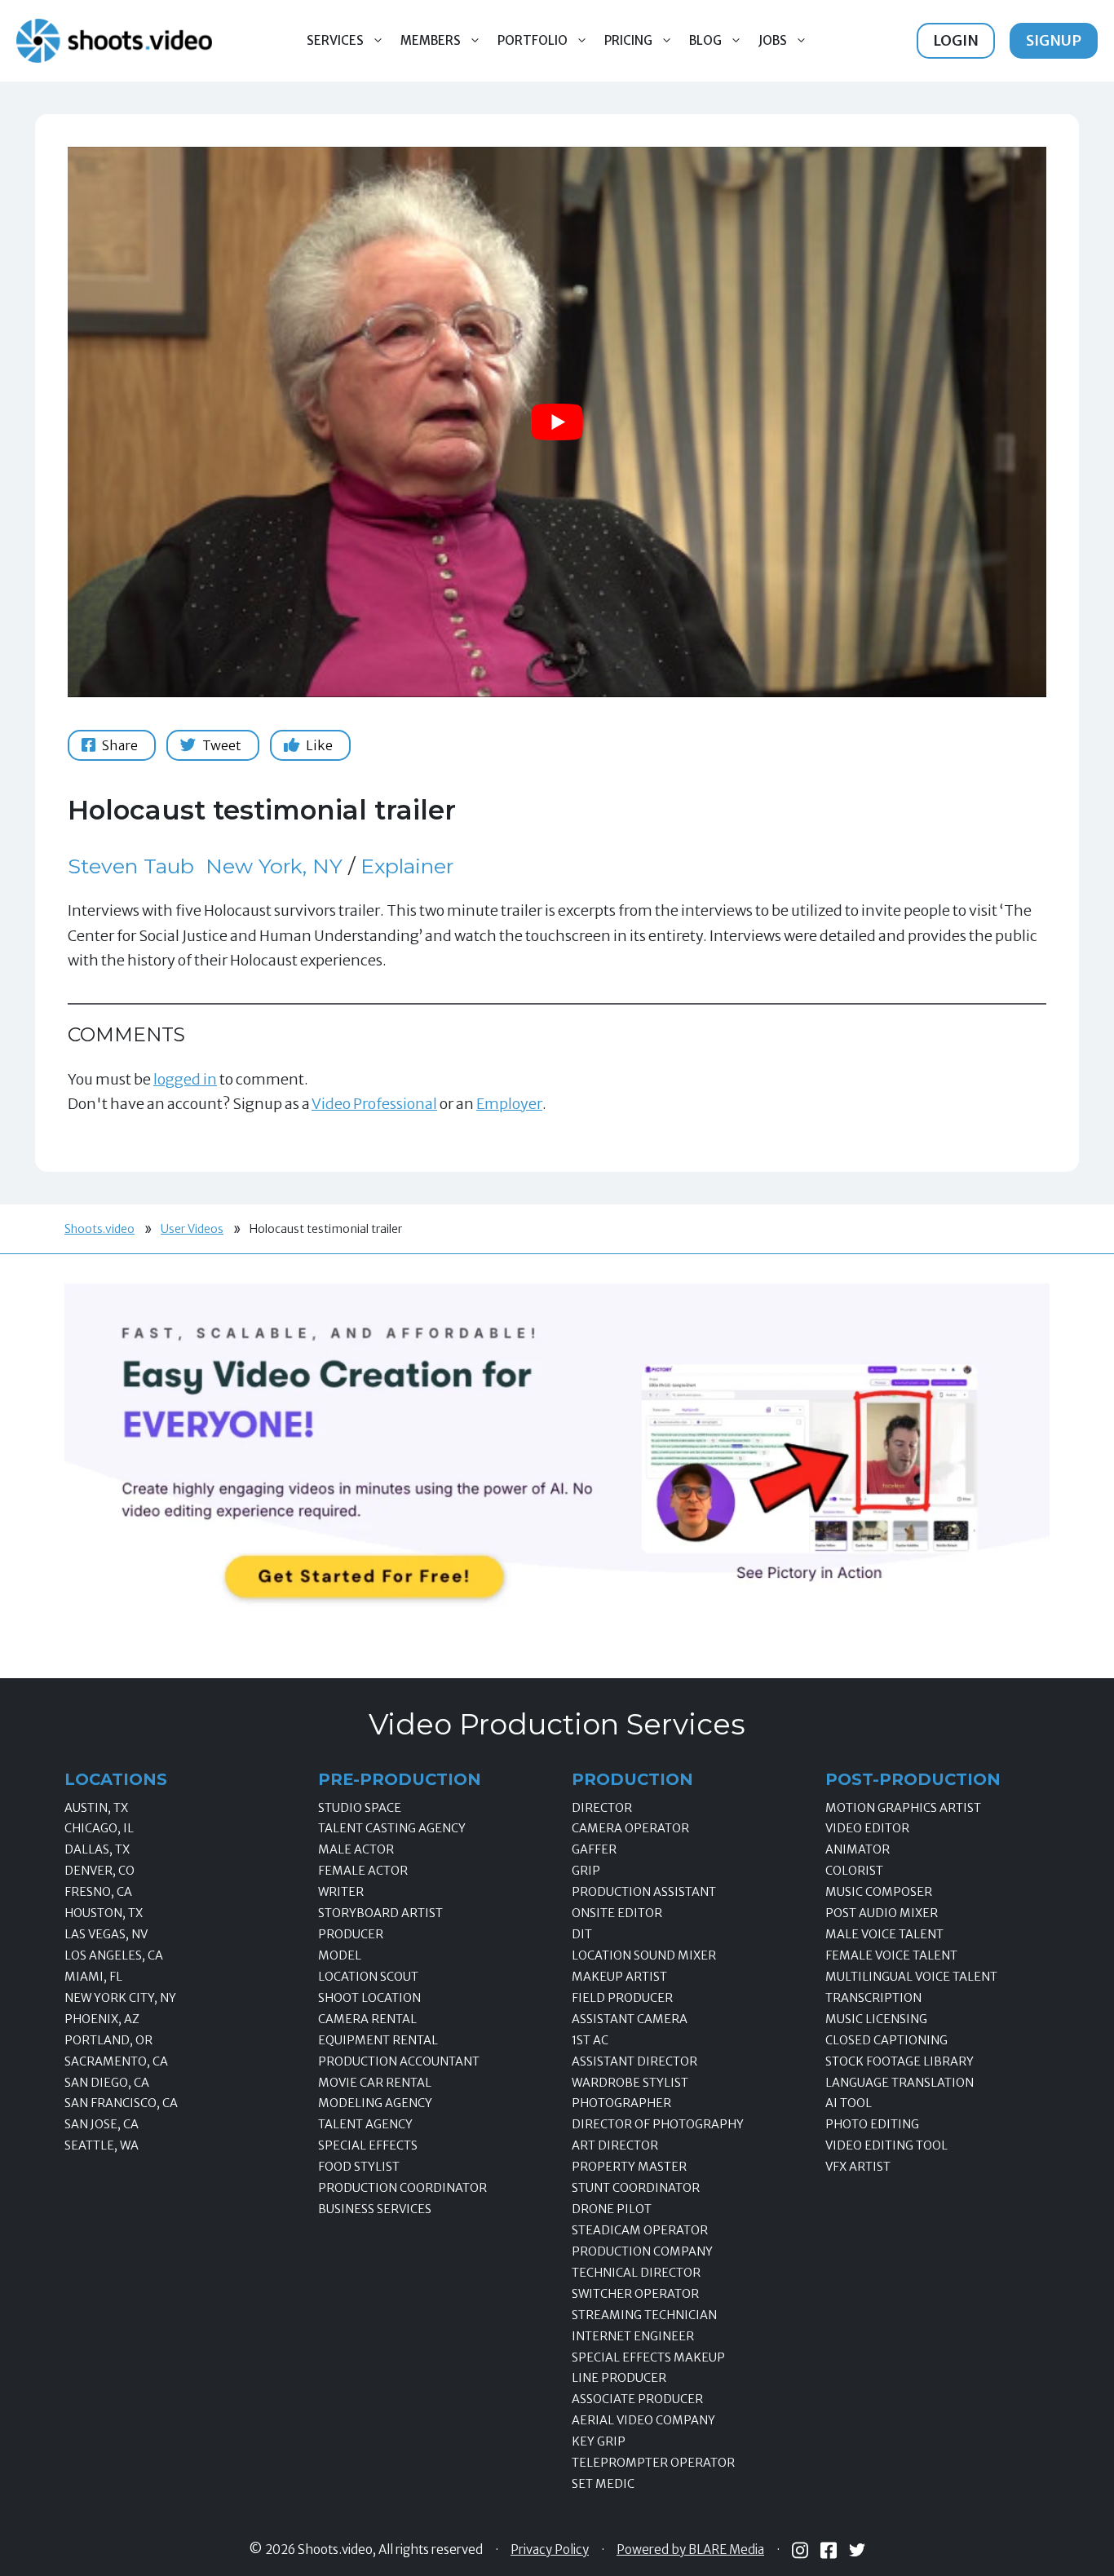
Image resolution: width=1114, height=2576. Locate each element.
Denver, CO (99, 1871)
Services (335, 40)
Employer (509, 1104)
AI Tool (849, 2103)
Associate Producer (637, 2399)
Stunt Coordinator (636, 2188)
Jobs (773, 40)
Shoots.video (99, 1229)
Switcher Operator (635, 2294)
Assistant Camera (630, 2019)
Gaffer (594, 1849)
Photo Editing (872, 2124)
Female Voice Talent (891, 1955)
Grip (586, 1871)
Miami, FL (93, 1977)
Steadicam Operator (640, 2230)
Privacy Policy (550, 2550)
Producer (351, 1934)
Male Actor (356, 1849)
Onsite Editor (617, 1913)
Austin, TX (96, 1808)
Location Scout (368, 1977)
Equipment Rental (378, 2040)
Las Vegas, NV (106, 1934)
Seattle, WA (102, 2145)
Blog (705, 40)
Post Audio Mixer (882, 1913)
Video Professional (374, 1104)
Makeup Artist (619, 1977)
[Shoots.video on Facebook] (829, 2550)
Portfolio (533, 40)
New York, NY (274, 866)
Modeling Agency (375, 2103)
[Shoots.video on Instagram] (800, 2550)
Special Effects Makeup (648, 2357)
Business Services (375, 2209)
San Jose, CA (102, 2124)
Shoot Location (369, 1998)
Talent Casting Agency (392, 1828)
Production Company (642, 2251)
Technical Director (636, 2273)
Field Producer (622, 1998)
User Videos (192, 1229)
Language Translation (900, 2083)
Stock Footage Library (900, 2061)
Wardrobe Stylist (630, 2083)
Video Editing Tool (886, 2145)
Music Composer (879, 1892)
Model (340, 1955)
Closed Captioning (886, 2040)
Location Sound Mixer (644, 1955)
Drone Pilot (612, 2209)
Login (956, 40)
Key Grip (599, 2441)
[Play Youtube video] (557, 422)
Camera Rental (367, 2019)
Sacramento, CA (116, 2061)
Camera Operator (630, 1828)
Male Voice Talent (884, 1934)
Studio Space (360, 1808)
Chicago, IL (99, 1828)
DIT (582, 1934)
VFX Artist (858, 2167)
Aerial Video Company (643, 2420)
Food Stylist (359, 2167)
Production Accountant (399, 2061)
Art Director (615, 2145)
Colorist (854, 1871)
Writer (341, 1892)
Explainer (407, 866)
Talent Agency (365, 2124)
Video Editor (867, 1828)
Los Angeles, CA (114, 1955)
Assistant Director (634, 2061)
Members (431, 40)
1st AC (590, 2040)
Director (602, 1808)
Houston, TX (104, 1913)
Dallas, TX (97, 1849)
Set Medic (603, 2484)
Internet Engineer (633, 2336)
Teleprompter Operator (653, 2463)
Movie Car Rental (375, 2083)
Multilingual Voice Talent (911, 1977)
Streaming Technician (644, 2315)
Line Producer (619, 2378)
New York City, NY (120, 1998)
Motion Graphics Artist (903, 1808)
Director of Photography (658, 2124)
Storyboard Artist (380, 1913)
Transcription (873, 1998)
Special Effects (368, 2145)
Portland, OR (108, 2040)
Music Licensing (876, 2019)
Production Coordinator (402, 2188)
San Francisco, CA (121, 2103)
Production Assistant (644, 1892)
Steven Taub (131, 866)
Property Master (629, 2167)
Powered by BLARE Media (690, 2550)
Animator (858, 1849)
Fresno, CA (98, 1892)
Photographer (621, 2103)
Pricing (628, 40)
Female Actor (363, 1871)
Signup (1054, 40)
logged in (185, 1079)
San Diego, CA (107, 2083)
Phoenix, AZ (102, 2019)
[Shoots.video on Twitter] (857, 2550)
